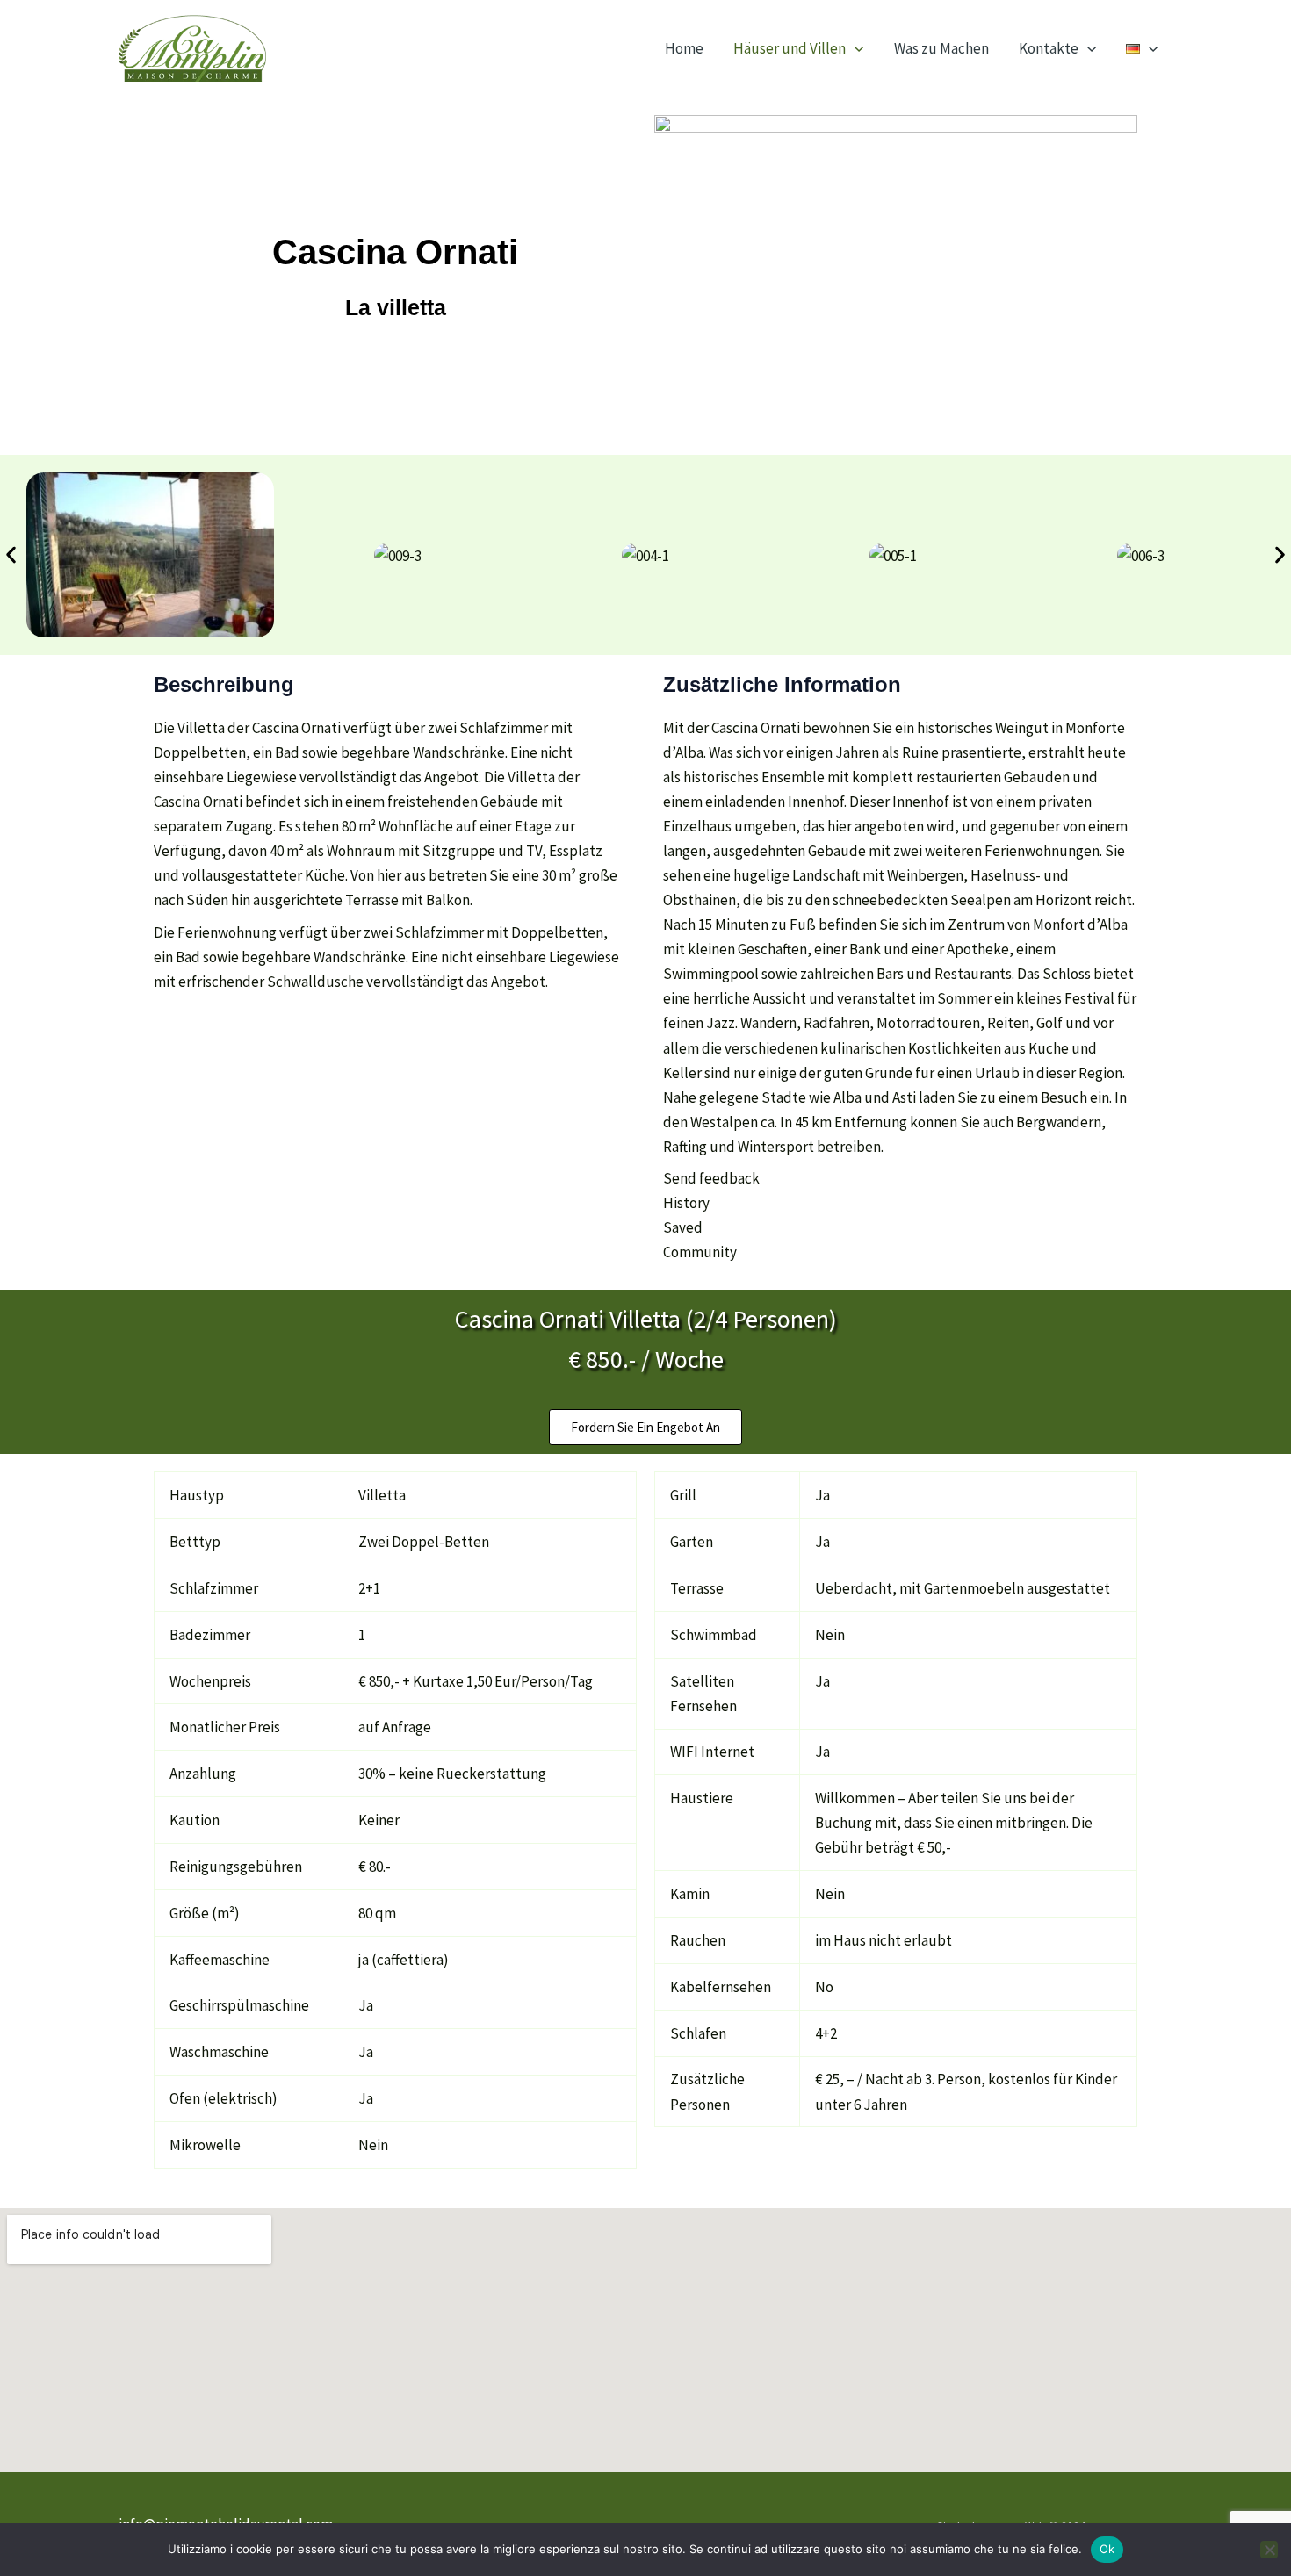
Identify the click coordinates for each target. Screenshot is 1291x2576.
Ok (1107, 2549)
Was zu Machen (941, 48)
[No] (1269, 2550)
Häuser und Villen (790, 48)
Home (684, 48)
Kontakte (1049, 48)
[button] (855, 48)
